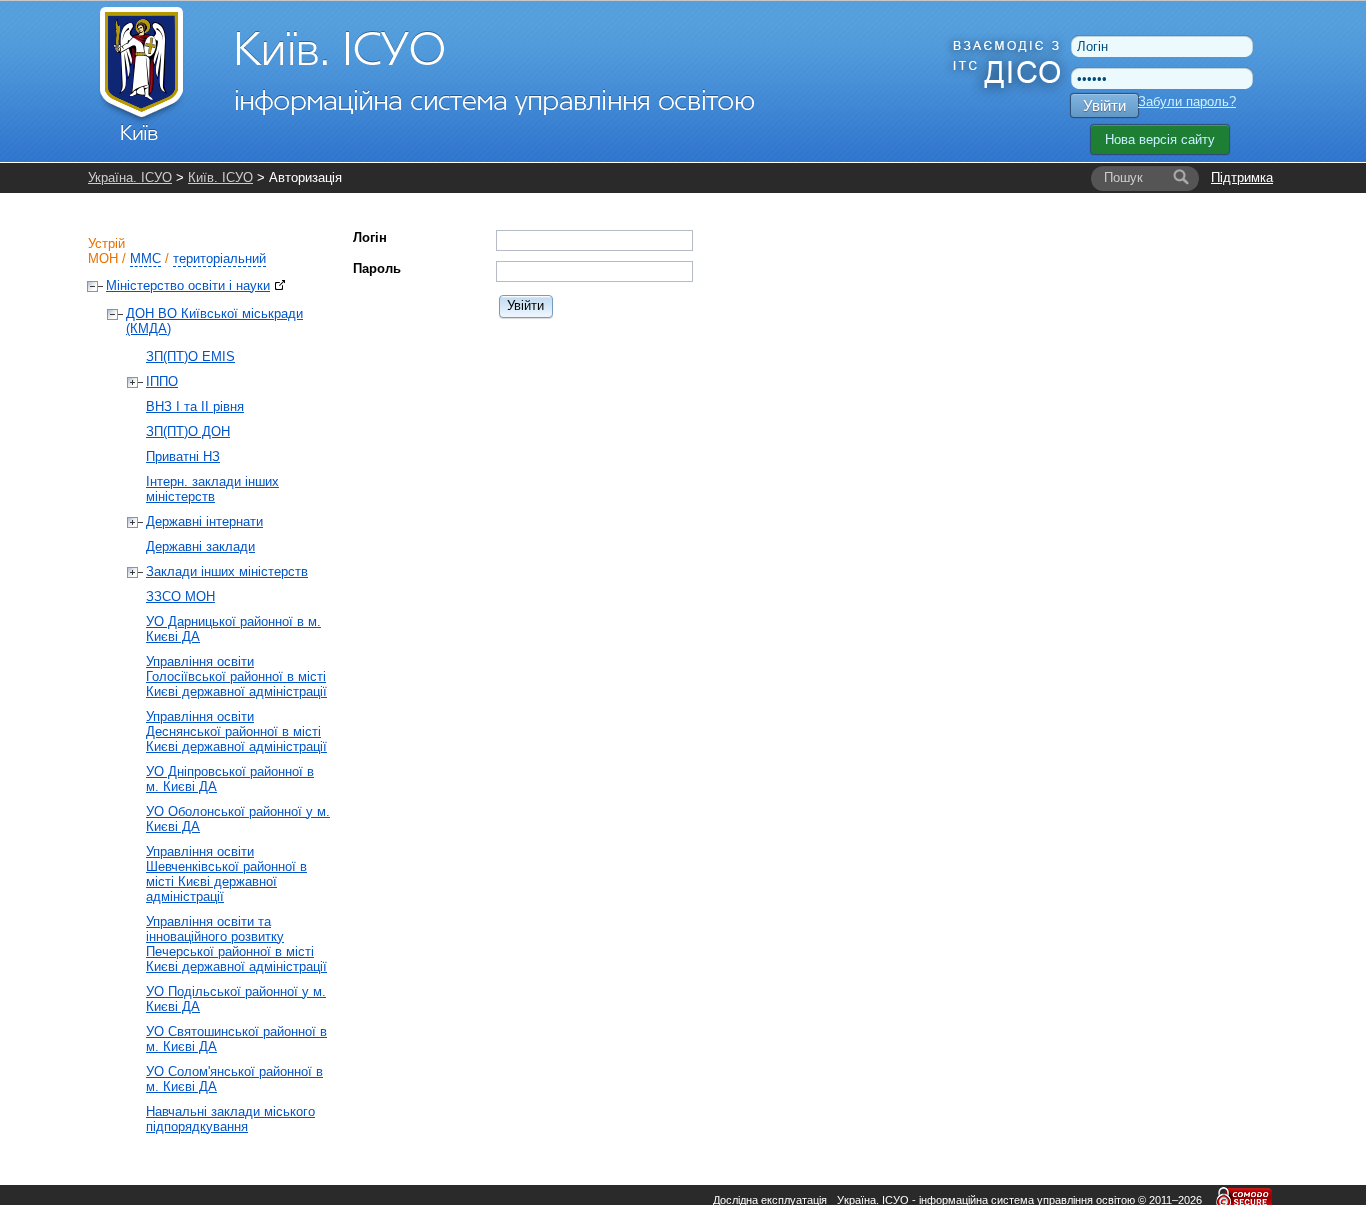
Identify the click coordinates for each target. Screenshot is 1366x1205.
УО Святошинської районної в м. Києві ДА (236, 1039)
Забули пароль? (1187, 101)
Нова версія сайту (1160, 139)
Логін (370, 237)
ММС (145, 258)
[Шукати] (1181, 178)
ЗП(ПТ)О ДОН (188, 431)
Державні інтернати (204, 521)
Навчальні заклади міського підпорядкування (230, 1119)
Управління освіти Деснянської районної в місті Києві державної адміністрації (236, 731)
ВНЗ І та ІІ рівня (195, 406)
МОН (103, 258)
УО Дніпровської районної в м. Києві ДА (230, 779)
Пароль (377, 268)
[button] (526, 305)
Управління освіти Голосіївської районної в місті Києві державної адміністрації (236, 676)
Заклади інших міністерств (227, 571)
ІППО (162, 381)
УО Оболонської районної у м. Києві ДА (238, 819)
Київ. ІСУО (220, 177)
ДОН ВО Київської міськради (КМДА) (214, 321)
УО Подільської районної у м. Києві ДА (236, 999)
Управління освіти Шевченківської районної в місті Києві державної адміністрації (226, 874)
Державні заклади (200, 546)
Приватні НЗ (183, 456)
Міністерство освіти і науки (188, 285)
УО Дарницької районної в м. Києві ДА (233, 629)
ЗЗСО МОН (180, 596)
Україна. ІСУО (130, 177)
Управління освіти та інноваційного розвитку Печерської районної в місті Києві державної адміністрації (236, 944)
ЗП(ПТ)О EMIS (190, 356)
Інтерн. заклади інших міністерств (212, 489)
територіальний (219, 258)
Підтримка (1242, 177)
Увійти (1104, 105)
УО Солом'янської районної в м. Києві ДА (234, 1079)
